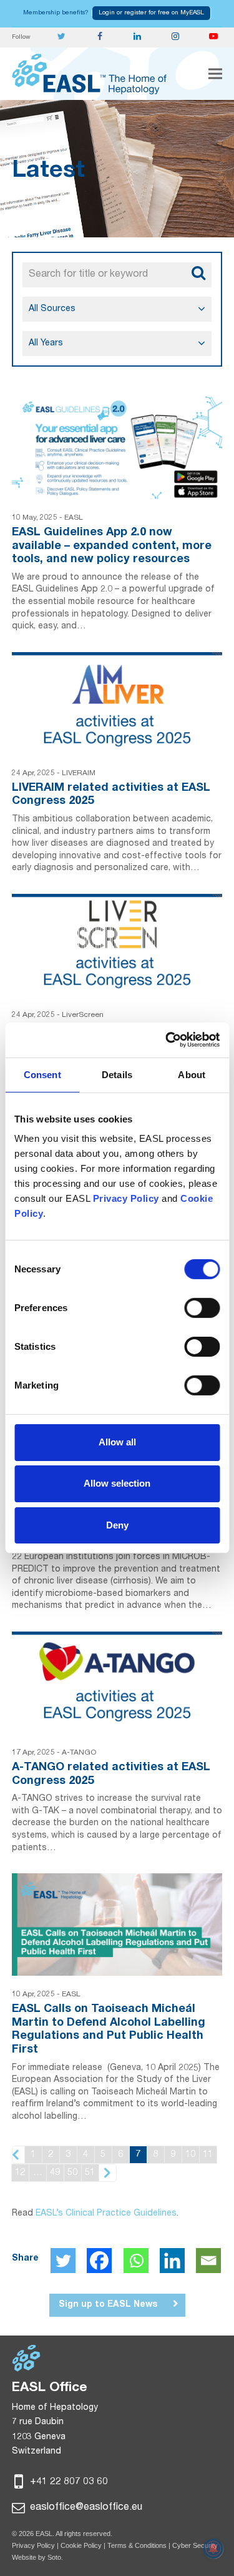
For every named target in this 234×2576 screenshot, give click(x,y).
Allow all (117, 1442)
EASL (74, 518)
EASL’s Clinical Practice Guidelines (106, 2214)
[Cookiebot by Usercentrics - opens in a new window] (167, 1040)
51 (90, 2173)
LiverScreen (83, 1015)
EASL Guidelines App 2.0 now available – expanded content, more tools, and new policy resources (112, 546)
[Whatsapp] (136, 2261)
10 (190, 2155)
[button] (215, 74)
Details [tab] (117, 1074)
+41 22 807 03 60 (68, 2482)
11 (208, 2155)
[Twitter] (63, 2261)
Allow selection (117, 1483)
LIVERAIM (79, 773)
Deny (117, 1524)
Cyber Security (195, 2545)
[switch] (202, 1308)
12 (20, 2173)
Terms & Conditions (137, 2545)
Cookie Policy (82, 2545)
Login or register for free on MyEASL (151, 13)
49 (55, 2173)
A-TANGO (79, 1753)
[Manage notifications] (213, 2549)
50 (72, 2173)
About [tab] (192, 1074)
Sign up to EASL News (108, 2305)
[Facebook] (99, 2261)
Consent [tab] (42, 1074)
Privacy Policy (33, 2545)
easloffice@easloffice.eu (85, 2508)
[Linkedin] (172, 2261)
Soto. (55, 2557)
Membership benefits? (56, 13)
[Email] (208, 2261)
